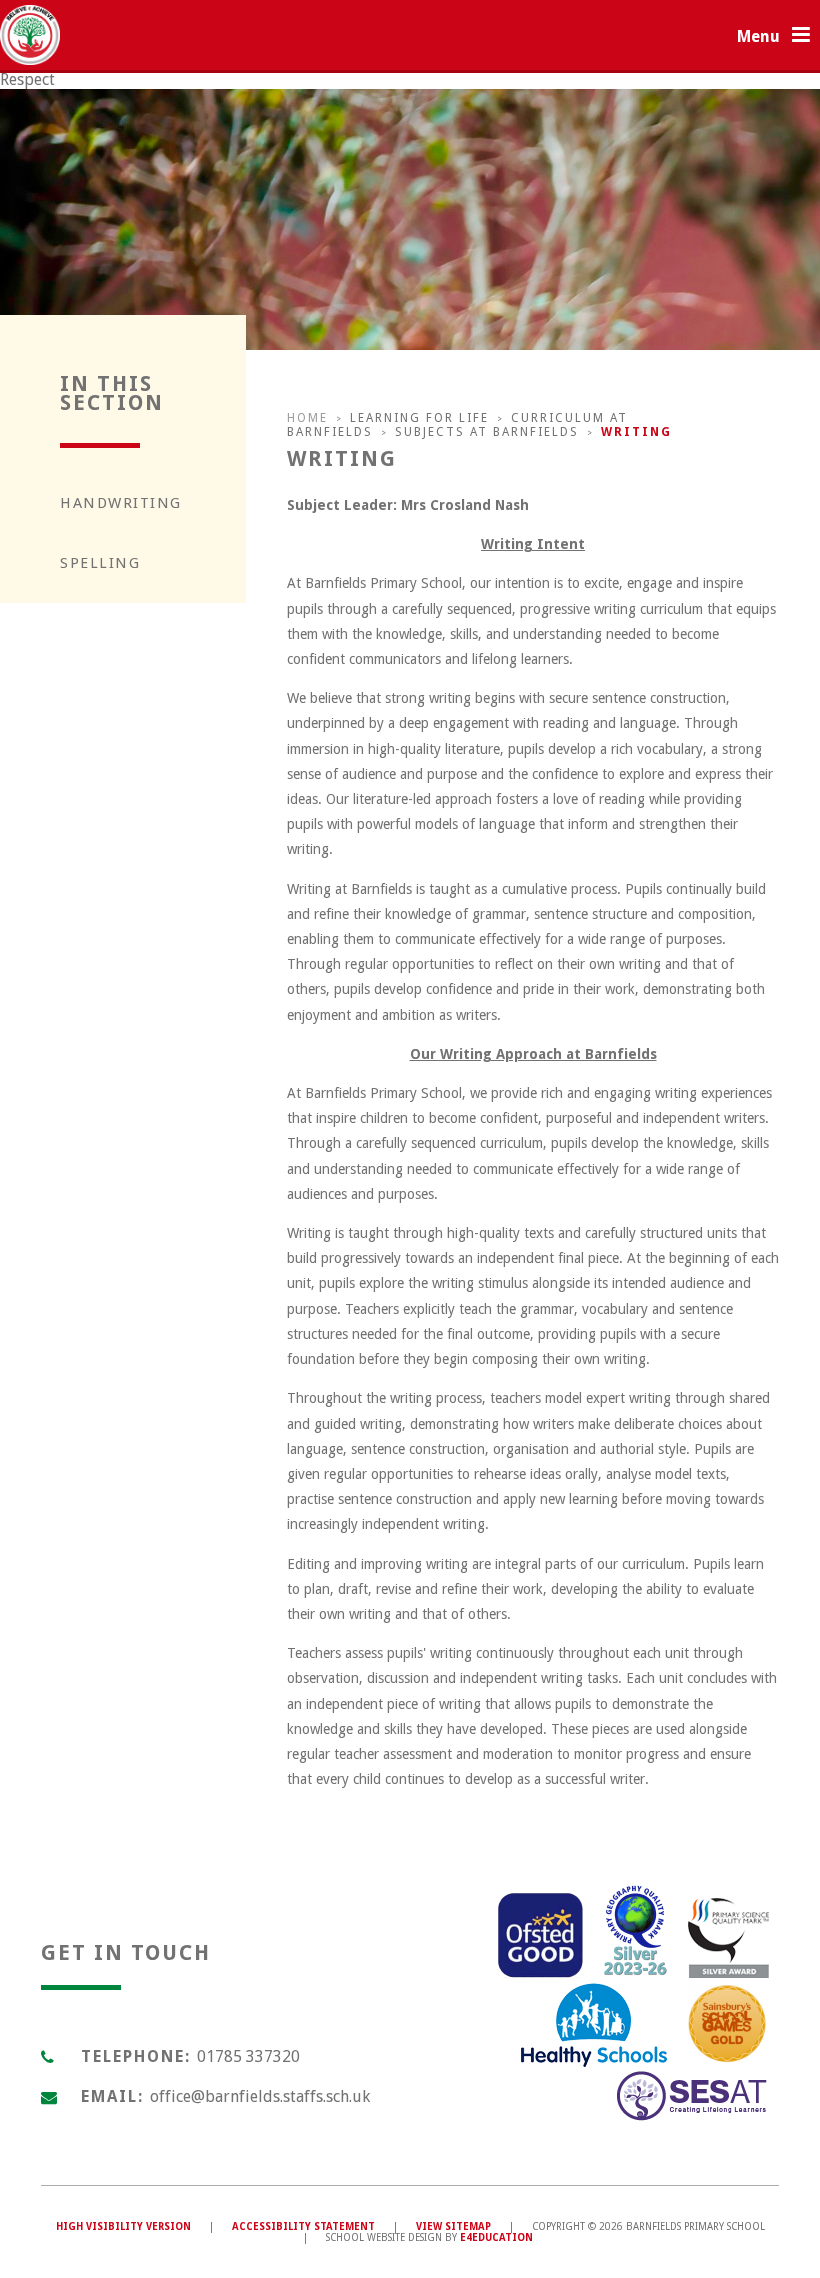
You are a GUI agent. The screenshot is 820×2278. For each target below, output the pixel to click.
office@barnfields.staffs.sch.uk (260, 2096)
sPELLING (100, 563)
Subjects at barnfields (487, 432)
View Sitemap (453, 2226)
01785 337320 (248, 2056)
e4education (496, 2237)
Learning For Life (419, 418)
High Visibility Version (123, 2226)
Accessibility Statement (303, 2226)
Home (307, 418)
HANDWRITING (121, 503)
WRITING (636, 432)
